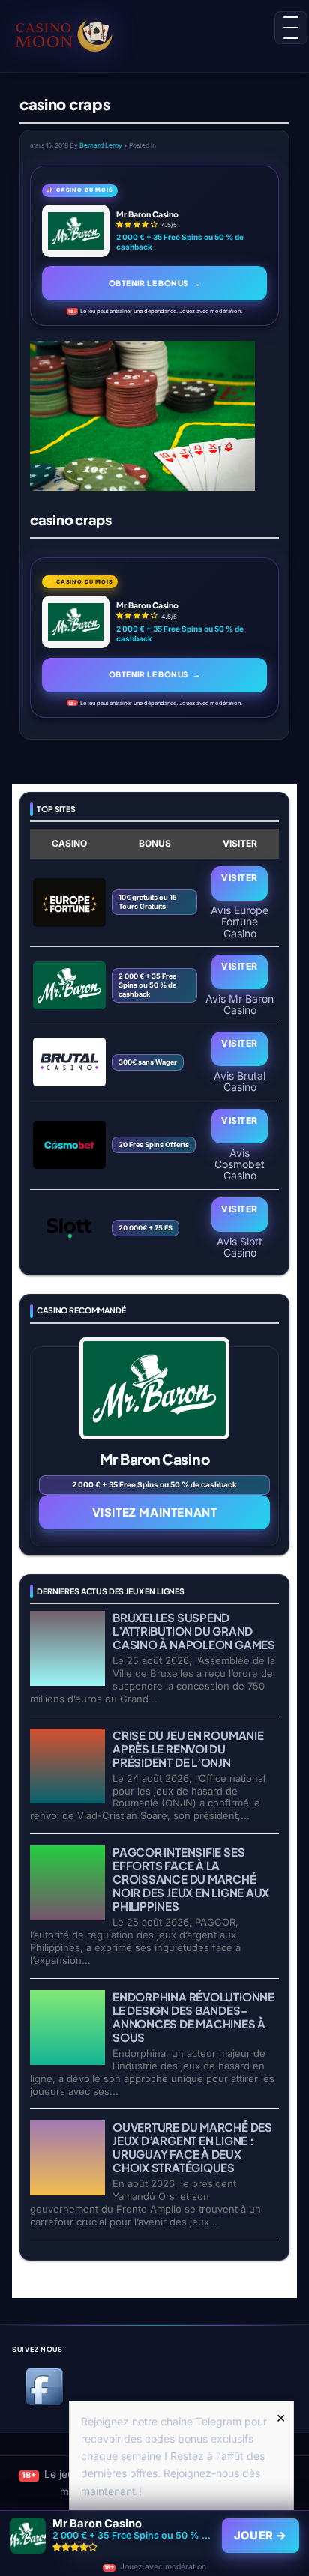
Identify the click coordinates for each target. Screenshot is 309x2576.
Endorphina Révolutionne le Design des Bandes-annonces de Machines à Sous (193, 2017)
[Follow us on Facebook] (44, 2403)
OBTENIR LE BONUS (154, 283)
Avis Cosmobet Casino (240, 1164)
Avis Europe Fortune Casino (240, 921)
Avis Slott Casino (240, 1247)
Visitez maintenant (155, 1512)
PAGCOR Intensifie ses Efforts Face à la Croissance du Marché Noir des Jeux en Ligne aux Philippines (191, 1879)
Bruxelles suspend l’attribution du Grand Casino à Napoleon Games (194, 1631)
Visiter (239, 878)
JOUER (261, 2536)
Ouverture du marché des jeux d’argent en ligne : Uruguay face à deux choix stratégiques (192, 2147)
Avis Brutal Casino (240, 1081)
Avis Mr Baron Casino (240, 1004)
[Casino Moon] (77, 34)
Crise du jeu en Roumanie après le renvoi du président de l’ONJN (188, 1748)
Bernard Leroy (101, 145)
